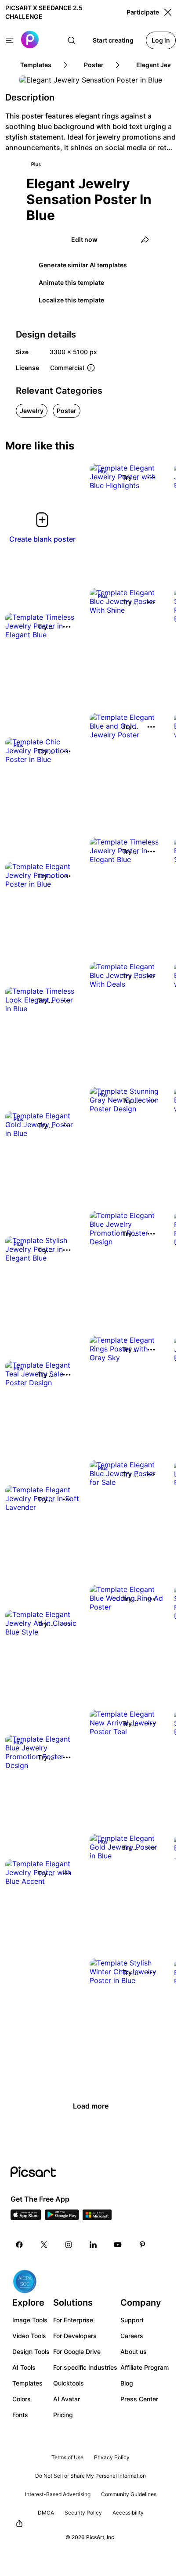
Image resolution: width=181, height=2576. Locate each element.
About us (134, 2351)
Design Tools (31, 2351)
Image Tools (30, 2320)
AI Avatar (67, 2399)
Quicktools (69, 2383)
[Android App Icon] (62, 2217)
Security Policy (83, 2513)
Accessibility (128, 2513)
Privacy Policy (112, 2457)
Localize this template (71, 300)
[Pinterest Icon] (142, 2245)
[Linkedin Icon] (93, 2245)
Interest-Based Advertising (58, 2494)
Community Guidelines (129, 2494)
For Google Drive (77, 2351)
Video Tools (29, 2336)
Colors (22, 2399)
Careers (132, 2336)
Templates (27, 2383)
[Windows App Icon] (97, 2217)
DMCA (46, 2513)
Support (132, 2320)
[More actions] (151, 478)
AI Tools (24, 2367)
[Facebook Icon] (19, 2245)
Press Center (139, 2399)
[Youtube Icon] (118, 2245)
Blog (127, 2383)
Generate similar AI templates (83, 265)
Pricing (63, 2415)
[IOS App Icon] (26, 2217)
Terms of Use (67, 2457)
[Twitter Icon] (44, 2245)
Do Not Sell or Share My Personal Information (90, 2476)
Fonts (20, 2415)
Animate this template (71, 282)
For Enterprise (73, 2320)
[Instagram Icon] (69, 2245)
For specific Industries (85, 2367)
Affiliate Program (145, 2367)
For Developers (75, 2336)
